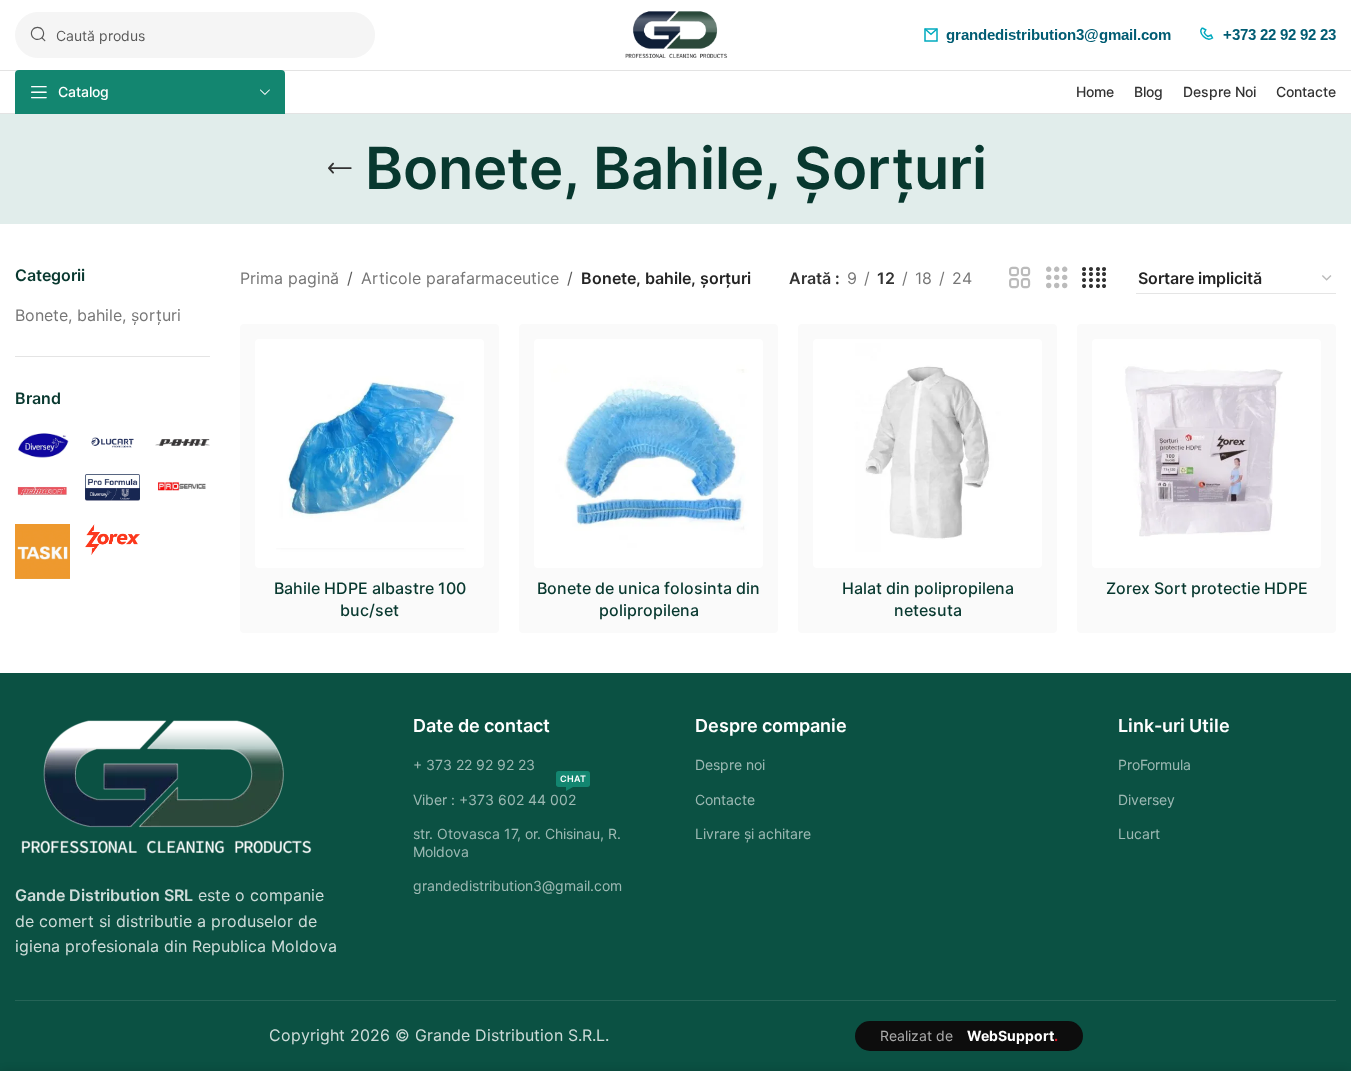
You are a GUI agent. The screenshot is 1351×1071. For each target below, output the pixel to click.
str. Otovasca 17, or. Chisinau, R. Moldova (517, 842)
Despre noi (730, 764)
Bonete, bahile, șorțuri (98, 315)
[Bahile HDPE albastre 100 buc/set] (369, 453)
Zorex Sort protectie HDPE (1207, 588)
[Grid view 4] (1094, 278)
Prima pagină (289, 278)
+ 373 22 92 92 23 (474, 764)
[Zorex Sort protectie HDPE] (1206, 453)
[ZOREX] (112, 538)
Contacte (725, 799)
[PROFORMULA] (112, 486)
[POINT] (182, 441)
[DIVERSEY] (42, 443)
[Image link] (165, 787)
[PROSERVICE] (182, 485)
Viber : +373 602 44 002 (499, 795)
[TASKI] (42, 550)
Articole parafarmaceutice (460, 278)
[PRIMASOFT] (42, 490)
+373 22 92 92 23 (1279, 34)
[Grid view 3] (1057, 278)
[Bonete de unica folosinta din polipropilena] (648, 453)
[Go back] (340, 169)
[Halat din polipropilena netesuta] (927, 453)
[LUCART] (112, 441)
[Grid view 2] (1020, 278)
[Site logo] (676, 33)
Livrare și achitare (753, 833)
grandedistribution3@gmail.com (1058, 34)
